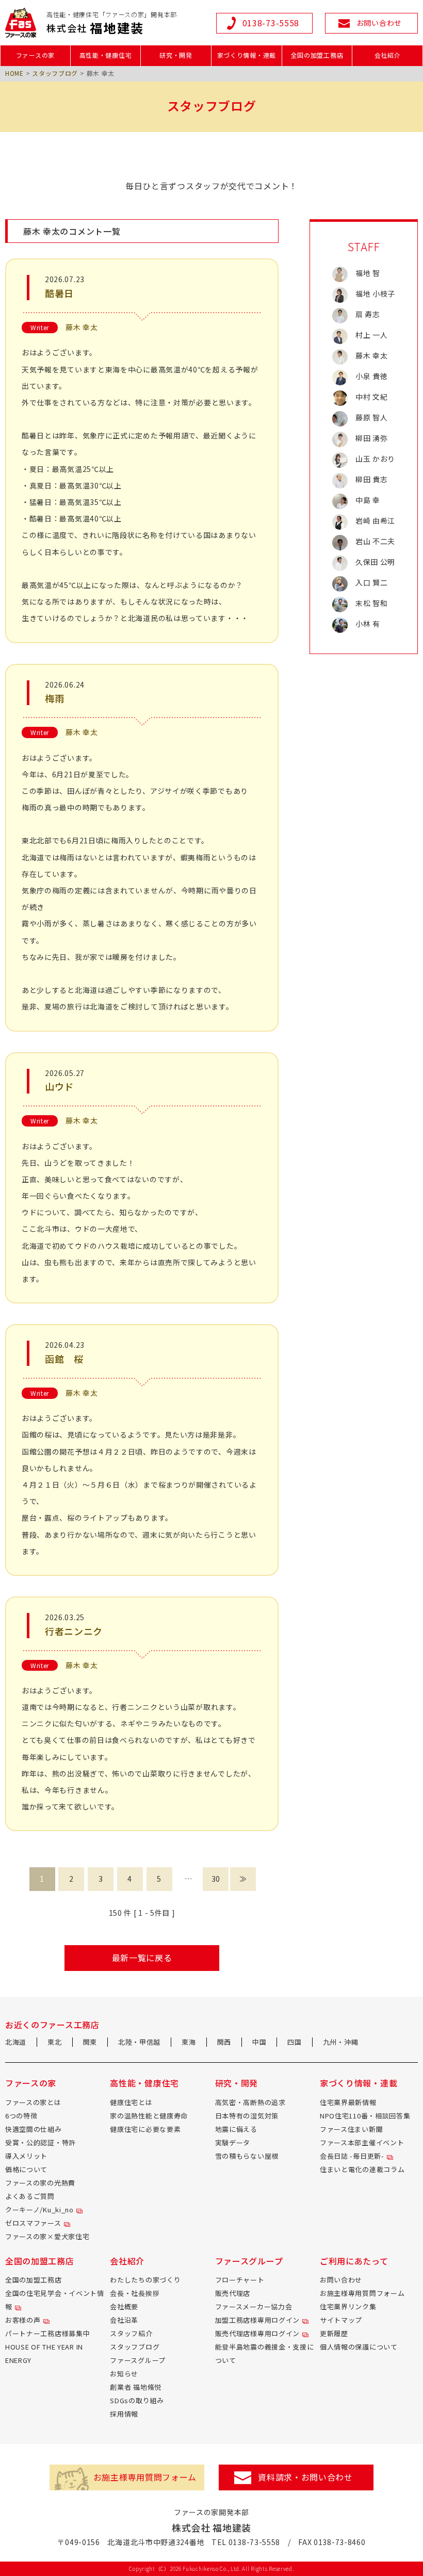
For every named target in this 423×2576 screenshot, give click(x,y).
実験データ (233, 2142)
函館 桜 (64, 1359)
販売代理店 (233, 2293)
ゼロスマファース (33, 2223)
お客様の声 (23, 2320)
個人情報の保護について (359, 2347)
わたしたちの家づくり (145, 2280)
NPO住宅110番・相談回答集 (365, 2116)
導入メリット (26, 2156)
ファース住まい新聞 (351, 2129)
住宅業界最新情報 (348, 2102)
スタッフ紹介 (131, 2333)
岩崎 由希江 (375, 520)
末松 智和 (372, 603)
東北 (54, 2042)
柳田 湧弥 (372, 438)
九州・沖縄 (341, 2042)
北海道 (16, 2042)
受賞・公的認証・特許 (40, 2142)
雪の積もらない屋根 (247, 2156)
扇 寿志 (368, 314)
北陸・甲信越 (139, 2042)
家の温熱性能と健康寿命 (149, 2116)
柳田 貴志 (372, 479)
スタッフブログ (55, 73)
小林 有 (368, 624)
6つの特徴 (21, 2116)
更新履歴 (334, 2333)
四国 (294, 2042)
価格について (26, 2169)
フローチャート (240, 2280)
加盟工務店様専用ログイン (257, 2320)
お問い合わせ (341, 2280)
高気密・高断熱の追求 (250, 2102)
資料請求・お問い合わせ (305, 2477)
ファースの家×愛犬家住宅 (47, 2236)
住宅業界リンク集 (348, 2306)
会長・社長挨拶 (135, 2293)
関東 (90, 2042)
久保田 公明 (375, 562)
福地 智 (368, 273)
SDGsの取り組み (137, 2400)
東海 (189, 2042)
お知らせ (124, 2374)
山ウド (59, 1086)
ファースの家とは (33, 2102)
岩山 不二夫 (375, 541)
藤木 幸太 (82, 327)
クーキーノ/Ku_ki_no (39, 2210)
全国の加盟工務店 (34, 2280)
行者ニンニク (74, 1631)
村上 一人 (372, 335)
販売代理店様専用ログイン (257, 2333)
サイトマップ (341, 2320)
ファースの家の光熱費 (40, 2183)
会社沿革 (124, 2320)
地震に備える (236, 2129)
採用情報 (124, 2414)
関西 (224, 2042)
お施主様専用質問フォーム (362, 2293)
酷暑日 (59, 293)
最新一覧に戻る (142, 1958)
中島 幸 (368, 500)
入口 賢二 (372, 582)
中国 (259, 2042)
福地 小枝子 (375, 294)
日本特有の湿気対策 (247, 2116)
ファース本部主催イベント (362, 2142)
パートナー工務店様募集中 (47, 2333)
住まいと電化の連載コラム (362, 2169)
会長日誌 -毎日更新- (352, 2156)
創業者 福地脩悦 (136, 2387)
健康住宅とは (131, 2102)
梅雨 (54, 698)
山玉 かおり (375, 459)
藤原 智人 (372, 417)
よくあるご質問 (30, 2196)
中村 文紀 (372, 397)
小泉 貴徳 (372, 376)
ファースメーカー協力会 (254, 2306)
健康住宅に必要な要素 (145, 2129)
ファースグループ (138, 2360)
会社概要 (124, 2306)
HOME (14, 73)
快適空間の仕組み (34, 2129)
